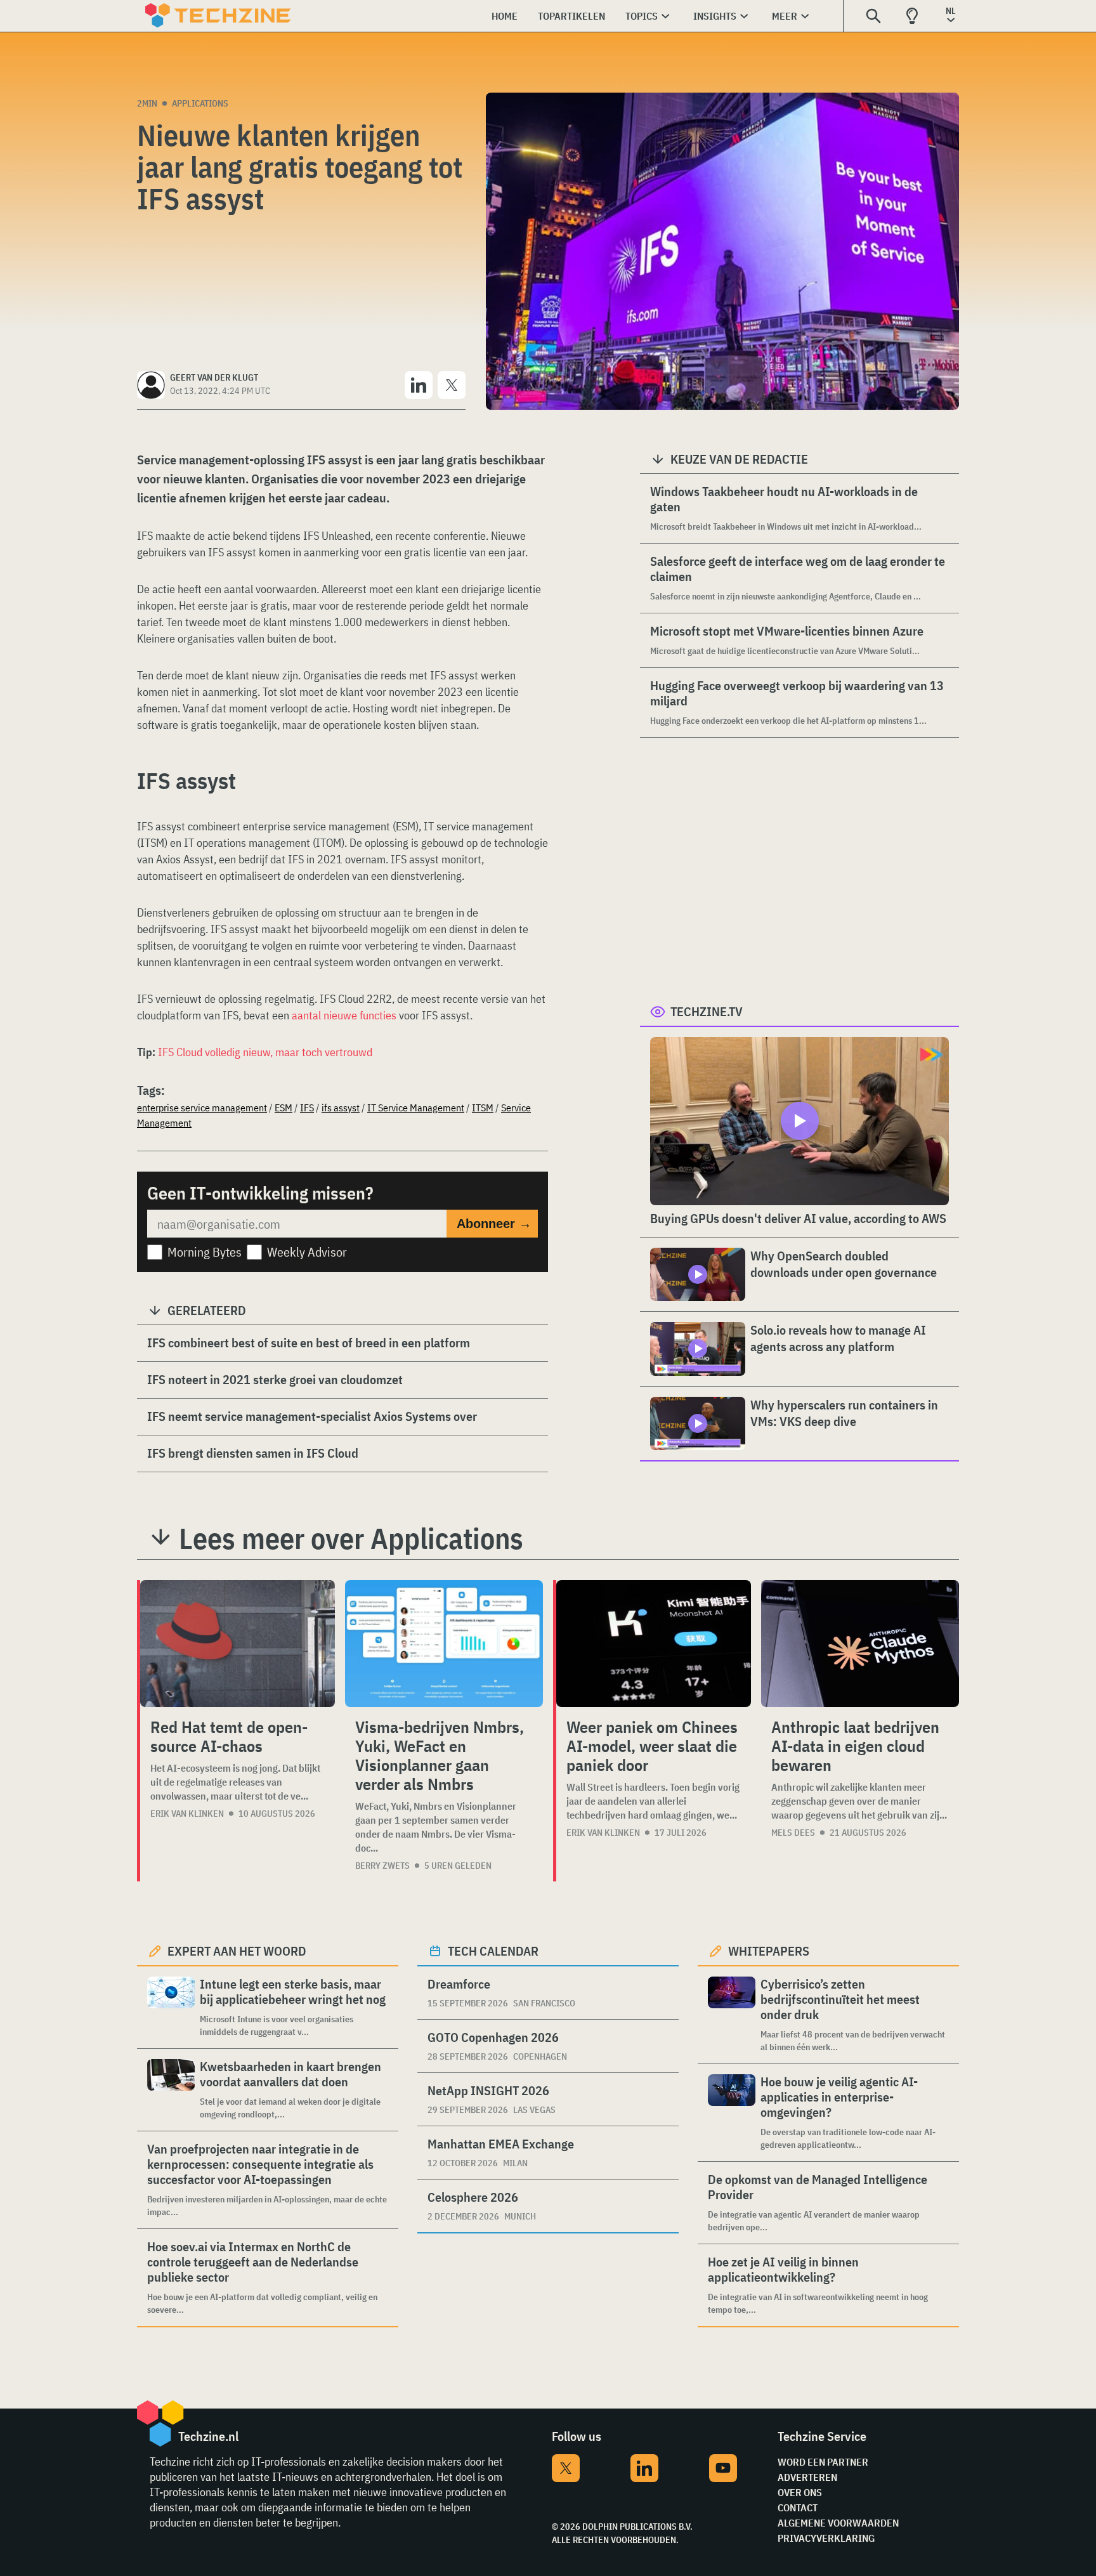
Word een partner (823, 2462)
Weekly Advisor (307, 1252)
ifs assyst (341, 1108)
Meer (785, 16)
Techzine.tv (707, 1011)
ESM (284, 1108)
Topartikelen (571, 16)
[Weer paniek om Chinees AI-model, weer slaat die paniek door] (654, 1644)
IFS (307, 1108)
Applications (200, 103)
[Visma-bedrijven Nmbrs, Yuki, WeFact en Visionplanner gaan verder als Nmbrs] (444, 1644)
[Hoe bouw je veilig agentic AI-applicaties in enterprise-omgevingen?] (732, 2113)
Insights (715, 16)
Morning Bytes (205, 1252)
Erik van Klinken (187, 1814)
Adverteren (807, 2477)
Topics (642, 16)
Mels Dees (793, 1833)
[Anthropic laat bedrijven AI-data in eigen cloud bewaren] (860, 1644)
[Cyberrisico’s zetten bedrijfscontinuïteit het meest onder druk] (732, 2015)
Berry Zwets (382, 1866)
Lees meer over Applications (351, 1538)
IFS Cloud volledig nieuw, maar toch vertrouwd (265, 1052)
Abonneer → (494, 1224)
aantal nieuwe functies (344, 1015)
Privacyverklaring (826, 2538)
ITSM (483, 1108)
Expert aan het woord (237, 1951)
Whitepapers (769, 1951)
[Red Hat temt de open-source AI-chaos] (238, 1644)
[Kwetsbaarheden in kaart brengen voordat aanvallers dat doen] (171, 2090)
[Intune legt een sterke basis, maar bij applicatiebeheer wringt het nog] (171, 2007)
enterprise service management (202, 1108)
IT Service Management (416, 1108)
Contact (798, 2507)
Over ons (800, 2492)
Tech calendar (493, 1951)
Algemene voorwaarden (838, 2523)
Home (505, 16)
